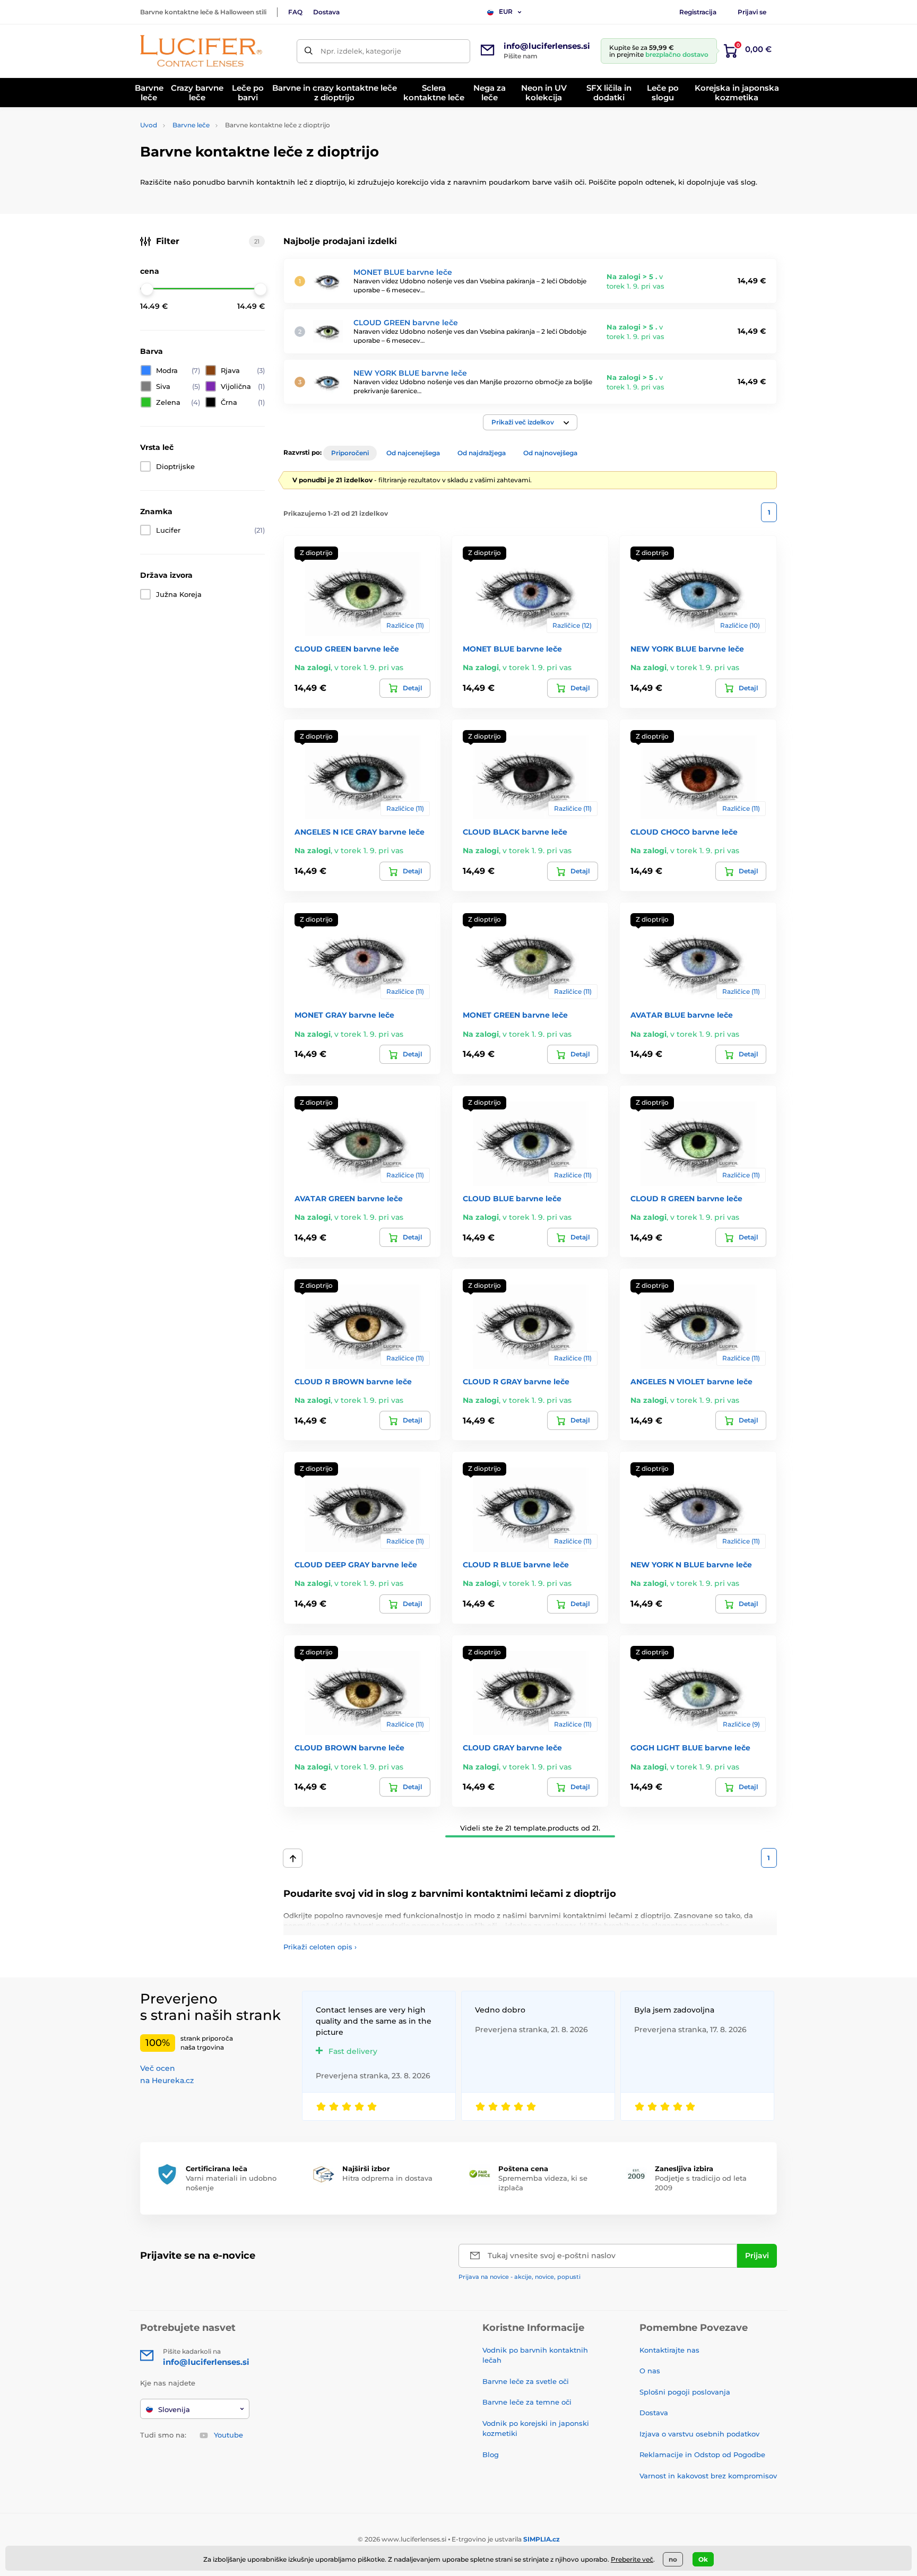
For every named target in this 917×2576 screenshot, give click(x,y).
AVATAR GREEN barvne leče (349, 1199)
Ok (703, 2559)
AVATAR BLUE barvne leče (682, 1015)
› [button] (320, 1947)
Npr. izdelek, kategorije (361, 51)
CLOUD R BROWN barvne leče (353, 1382)
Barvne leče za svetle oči (526, 2381)
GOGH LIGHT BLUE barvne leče (690, 1748)
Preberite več (632, 2559)
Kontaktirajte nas (669, 2350)
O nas (650, 2371)
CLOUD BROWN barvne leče (349, 1748)
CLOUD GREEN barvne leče (406, 323)
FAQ (295, 12)
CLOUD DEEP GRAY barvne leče (356, 1565)
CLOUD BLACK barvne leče (515, 832)
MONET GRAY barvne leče (344, 1015)
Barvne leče (191, 125)
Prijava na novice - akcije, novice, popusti (520, 2277)
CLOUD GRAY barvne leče (512, 1748)
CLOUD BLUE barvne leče (512, 1199)
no (673, 2559)
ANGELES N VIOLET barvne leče (691, 1382)
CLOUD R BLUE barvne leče (516, 1565)
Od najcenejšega (413, 453)
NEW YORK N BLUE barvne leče (691, 1565)
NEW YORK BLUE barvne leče (410, 373)
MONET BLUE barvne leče (403, 272)
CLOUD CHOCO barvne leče (684, 832)
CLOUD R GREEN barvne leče (686, 1199)
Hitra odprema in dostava (387, 2178)
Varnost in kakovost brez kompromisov (708, 2476)
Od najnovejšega (550, 453)
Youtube (228, 2435)
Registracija (698, 12)
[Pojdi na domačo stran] (201, 51)
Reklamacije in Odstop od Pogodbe (702, 2454)
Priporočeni (350, 453)
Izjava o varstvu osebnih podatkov (699, 2434)
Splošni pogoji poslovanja (685, 2392)
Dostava (326, 12)
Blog (491, 2454)
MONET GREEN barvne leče (515, 1015)
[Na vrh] (293, 1858)
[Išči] (309, 51)
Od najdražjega (482, 453)
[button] (530, 422)
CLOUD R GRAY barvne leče (516, 1382)
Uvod (149, 125)
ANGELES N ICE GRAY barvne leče (360, 832)
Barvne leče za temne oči (527, 2402)
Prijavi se (752, 12)
